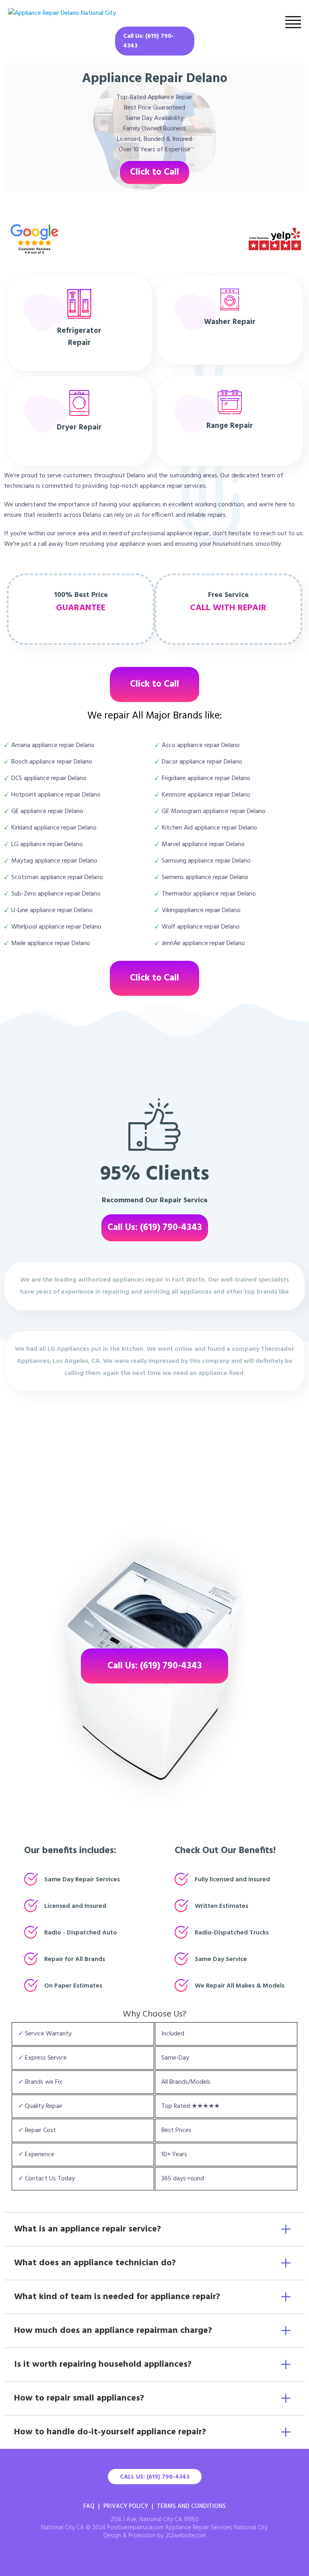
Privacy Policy (126, 2506)
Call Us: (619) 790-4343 (148, 41)
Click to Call (154, 172)
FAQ (89, 2506)
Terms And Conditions (191, 2506)
